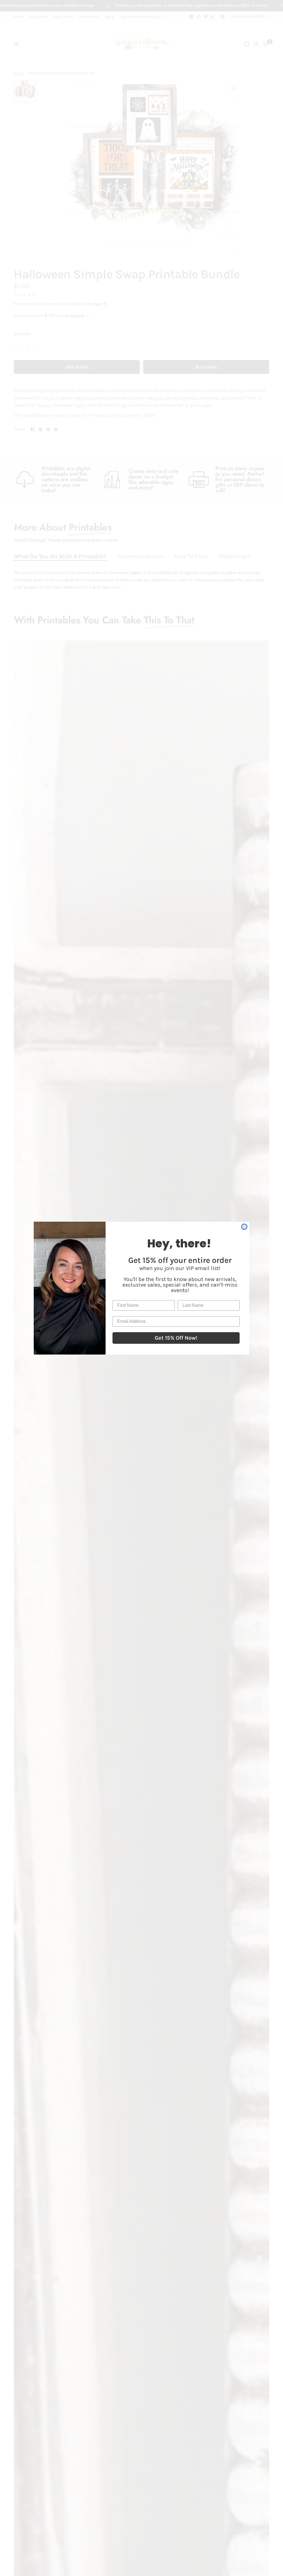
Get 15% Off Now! (176, 1338)
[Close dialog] (244, 1227)
